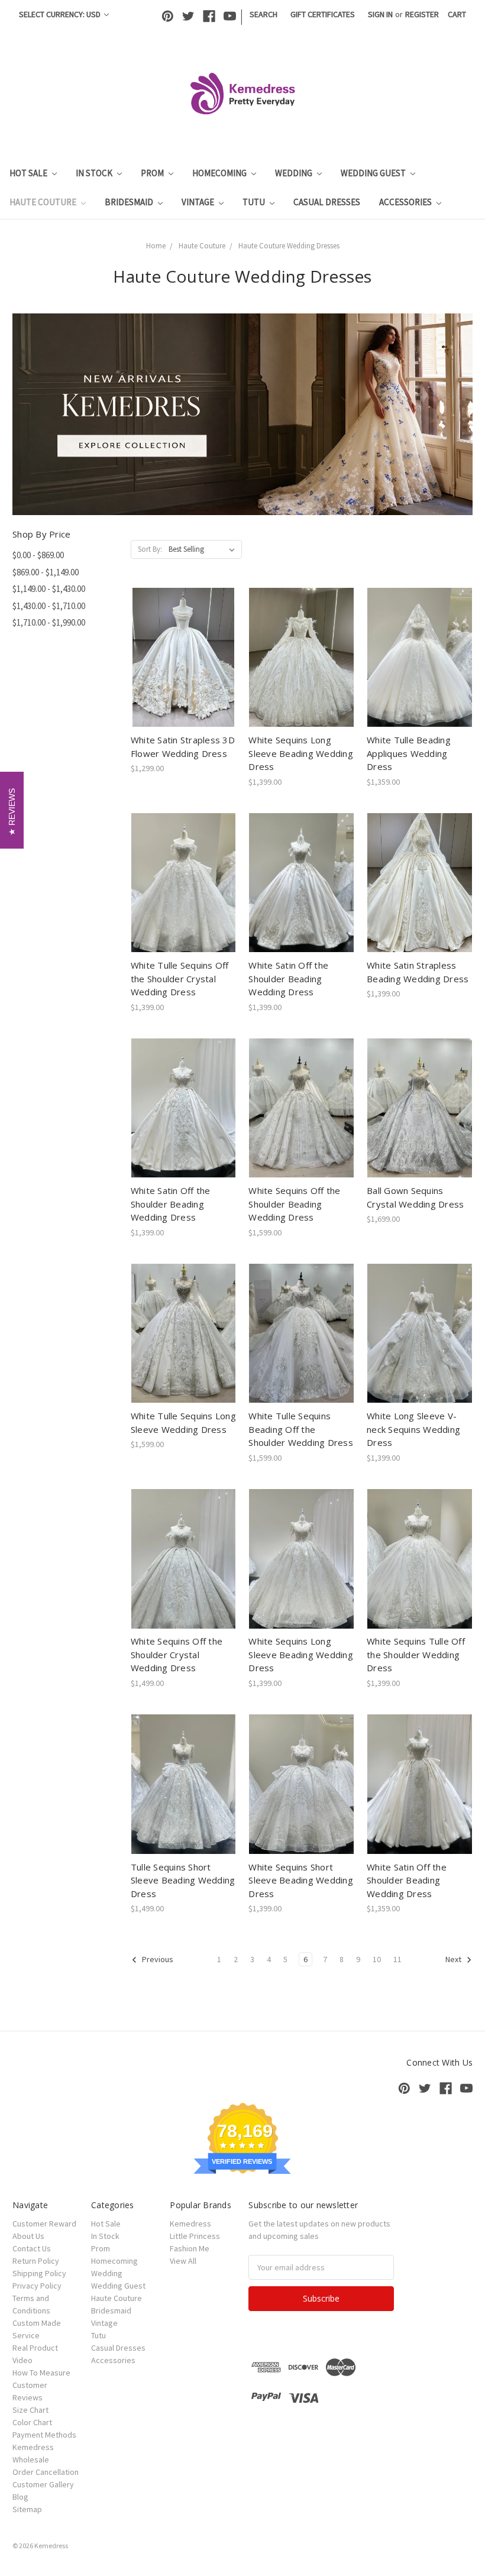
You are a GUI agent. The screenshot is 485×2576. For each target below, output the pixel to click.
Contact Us (32, 2248)
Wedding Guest (374, 173)
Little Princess (195, 2236)
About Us (28, 2236)
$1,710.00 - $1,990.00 (49, 622)
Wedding (295, 173)
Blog (20, 2497)
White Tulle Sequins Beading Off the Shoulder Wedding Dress (301, 1429)
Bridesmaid (130, 202)
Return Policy (36, 2261)
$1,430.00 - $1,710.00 (49, 606)
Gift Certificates (323, 14)
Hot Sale (29, 173)
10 (377, 1959)
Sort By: (150, 549)
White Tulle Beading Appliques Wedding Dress (409, 753)
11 (397, 1959)
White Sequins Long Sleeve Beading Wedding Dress (301, 753)
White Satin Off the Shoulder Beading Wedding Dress (288, 978)
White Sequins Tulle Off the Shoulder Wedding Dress (416, 1654)
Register (422, 14)
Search (263, 14)
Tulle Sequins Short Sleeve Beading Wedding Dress (183, 1880)
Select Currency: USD (61, 14)
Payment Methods (44, 2435)
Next (454, 1959)
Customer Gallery (43, 2484)
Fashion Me (190, 2248)
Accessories (406, 202)
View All (183, 2261)
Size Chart (30, 2410)
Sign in (380, 14)
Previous (157, 1959)
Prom (153, 173)
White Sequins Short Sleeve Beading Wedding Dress (301, 1880)
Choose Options (183, 668)
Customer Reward (44, 2224)
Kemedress (190, 2224)
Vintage (199, 202)
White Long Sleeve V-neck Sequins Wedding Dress (413, 1429)
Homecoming (220, 173)
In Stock (95, 173)
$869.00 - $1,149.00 (46, 572)
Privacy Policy (37, 2286)
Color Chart (32, 2422)
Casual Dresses (327, 202)
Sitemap (27, 2509)
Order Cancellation (46, 2472)
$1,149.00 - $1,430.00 (49, 589)
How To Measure (41, 2373)
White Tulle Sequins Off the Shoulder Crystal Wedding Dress (180, 978)
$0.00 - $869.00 (38, 555)
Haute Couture (44, 202)
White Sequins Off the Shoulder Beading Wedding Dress (294, 1204)
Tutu (255, 202)
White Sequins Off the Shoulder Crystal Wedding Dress (177, 1654)
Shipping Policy (39, 2273)
